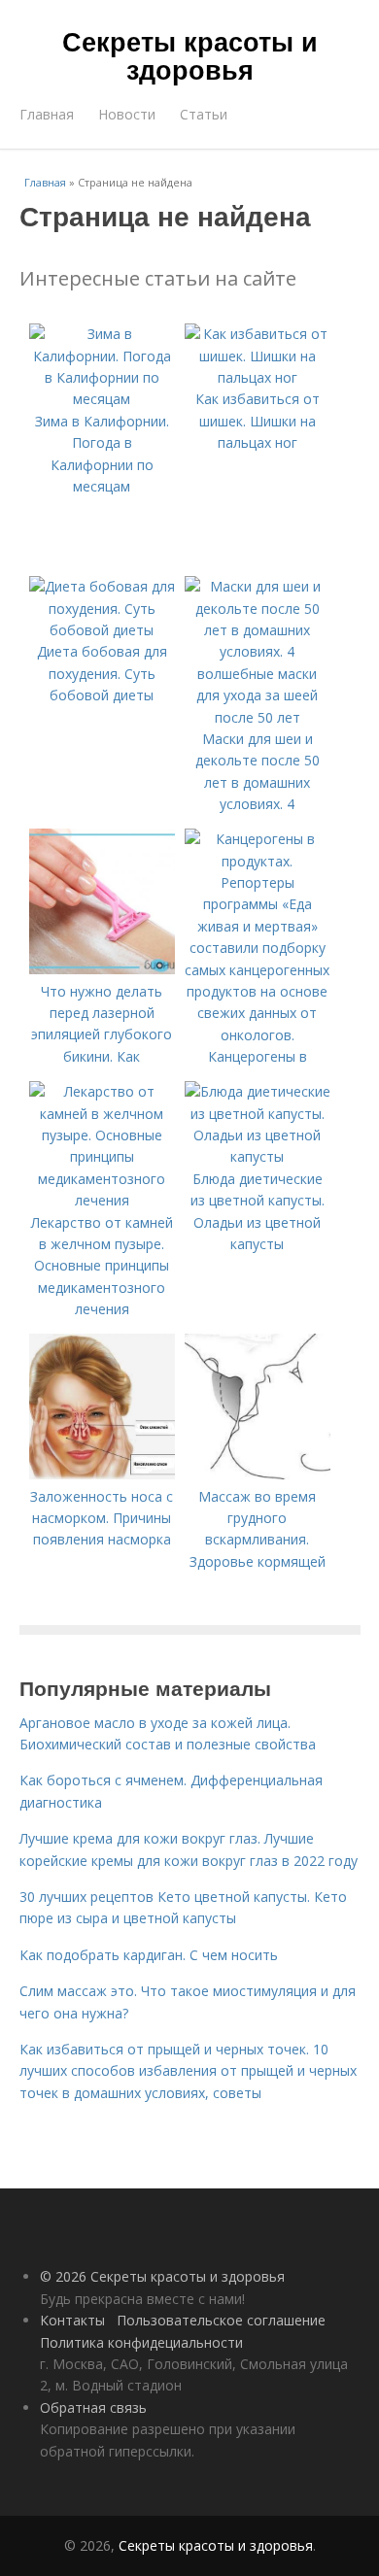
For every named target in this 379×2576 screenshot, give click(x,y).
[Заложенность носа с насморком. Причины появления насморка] (102, 1474)
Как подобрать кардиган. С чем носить (149, 1955)
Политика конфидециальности (141, 2342)
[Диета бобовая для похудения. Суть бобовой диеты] (102, 630)
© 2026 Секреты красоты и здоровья (162, 2276)
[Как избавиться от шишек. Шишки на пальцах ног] (258, 377)
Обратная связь (93, 2407)
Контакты (72, 2320)
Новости (127, 114)
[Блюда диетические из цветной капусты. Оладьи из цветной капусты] (258, 1156)
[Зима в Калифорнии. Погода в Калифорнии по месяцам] (102, 399)
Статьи (204, 114)
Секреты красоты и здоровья (190, 55)
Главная (47, 114)
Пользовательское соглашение (221, 2320)
